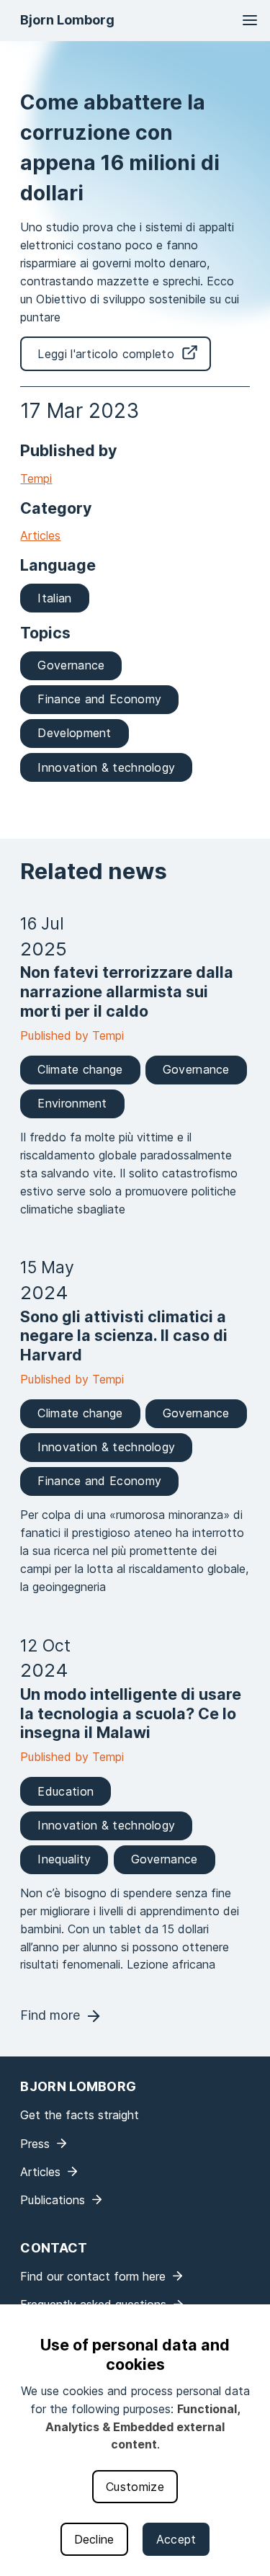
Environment (72, 1103)
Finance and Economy (99, 699)
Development (74, 733)
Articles (40, 535)
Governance (71, 665)
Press (35, 2144)
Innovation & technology (106, 767)
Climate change (80, 1069)
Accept (176, 2539)
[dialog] (135, 2440)
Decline (94, 2539)
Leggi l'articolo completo (106, 354)
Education (66, 1791)
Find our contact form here (93, 2276)
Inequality (64, 1859)
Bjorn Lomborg (67, 20)
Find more (50, 2015)
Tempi (36, 478)
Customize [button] (135, 2487)
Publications (53, 2200)
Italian (54, 598)
